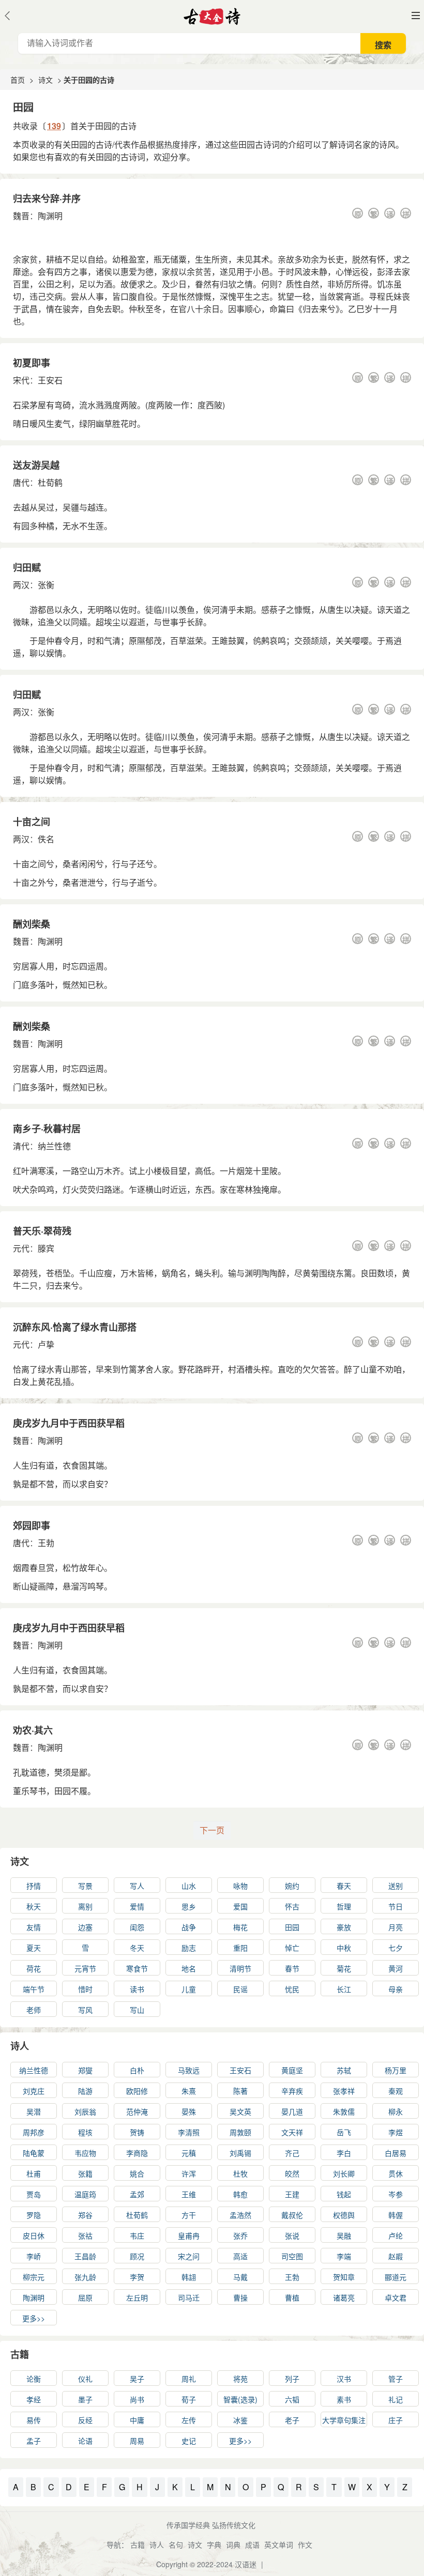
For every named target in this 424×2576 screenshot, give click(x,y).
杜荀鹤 (50, 482)
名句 (176, 2544)
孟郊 (137, 2194)
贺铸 (137, 2132)
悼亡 (292, 1948)
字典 (214, 2544)
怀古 (292, 1906)
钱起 (344, 2194)
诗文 (46, 80)
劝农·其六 (33, 1730)
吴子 (137, 2379)
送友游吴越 (36, 465)
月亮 (396, 1927)
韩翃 (189, 2277)
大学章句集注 (344, 2420)
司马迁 (189, 2297)
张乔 (240, 2235)
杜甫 (34, 2173)
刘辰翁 (85, 2111)
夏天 (34, 1948)
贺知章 (344, 2277)
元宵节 (85, 1968)
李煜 (396, 2132)
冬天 (137, 1948)
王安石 (50, 380)
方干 (189, 2215)
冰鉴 (240, 2420)
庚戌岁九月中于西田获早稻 (69, 1423)
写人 (137, 1886)
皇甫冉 (189, 2235)
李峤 (34, 2256)
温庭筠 (85, 2194)
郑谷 (85, 2215)
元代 (21, 1248)
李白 (344, 2153)
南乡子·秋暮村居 (47, 1129)
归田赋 (27, 567)
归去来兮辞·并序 (47, 198)
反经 (85, 2420)
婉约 (292, 1886)
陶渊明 (50, 216)
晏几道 (292, 2111)
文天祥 (292, 2132)
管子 (396, 2379)
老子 (292, 2420)
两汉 (21, 585)
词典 (233, 2544)
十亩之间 (32, 822)
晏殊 (189, 2111)
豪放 (344, 1927)
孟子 (34, 2441)
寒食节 (137, 1968)
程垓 (85, 2132)
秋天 (34, 1906)
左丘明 (137, 2297)
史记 (189, 2441)
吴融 (344, 2235)
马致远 (189, 2070)
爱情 (137, 1906)
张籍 (85, 2173)
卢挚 (46, 1344)
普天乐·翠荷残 (42, 1231)
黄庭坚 (292, 2070)
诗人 (20, 2046)
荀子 (189, 2399)
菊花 (344, 1968)
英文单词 (279, 2544)
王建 (292, 2194)
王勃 (46, 1543)
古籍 (20, 2354)
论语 (85, 2441)
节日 (396, 1906)
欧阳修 (137, 2091)
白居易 (396, 2153)
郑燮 (85, 2070)
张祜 (85, 2235)
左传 (189, 2420)
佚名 (46, 839)
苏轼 (344, 2070)
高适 (240, 2256)
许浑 (189, 2173)
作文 (305, 2544)
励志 (189, 1948)
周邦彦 (34, 2132)
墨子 (85, 2399)
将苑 (240, 2379)
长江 (344, 1989)
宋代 (21, 380)
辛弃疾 (292, 2091)
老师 (34, 2010)
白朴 (137, 2070)
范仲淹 (137, 2111)
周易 (137, 2441)
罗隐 (34, 2215)
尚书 (137, 2399)
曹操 (240, 2297)
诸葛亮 (344, 2297)
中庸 (137, 2420)
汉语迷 (246, 2564)
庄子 (396, 2420)
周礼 (189, 2379)
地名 (189, 1968)
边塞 (85, 1927)
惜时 (85, 1989)
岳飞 (344, 2132)
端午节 (34, 1989)
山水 (189, 1886)
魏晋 (21, 216)
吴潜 (34, 2111)
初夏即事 (32, 363)
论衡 (34, 2379)
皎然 (292, 2173)
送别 (396, 1886)
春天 (344, 1886)
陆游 (85, 2091)
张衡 (46, 585)
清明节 (240, 1968)
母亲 (396, 1989)
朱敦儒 (344, 2111)
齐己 (292, 2153)
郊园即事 (32, 1525)
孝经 (34, 2399)
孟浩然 (240, 2215)
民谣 (240, 1989)
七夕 (396, 1948)
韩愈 (240, 2194)
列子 (292, 2379)
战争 (189, 1927)
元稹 (189, 2153)
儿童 (189, 1989)
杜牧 (240, 2173)
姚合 (137, 2173)
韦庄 (137, 2235)
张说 (292, 2235)
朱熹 (189, 2091)
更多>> (34, 2318)
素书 (344, 2399)
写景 (85, 1886)
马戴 (240, 2277)
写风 (85, 2010)
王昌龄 (85, 2256)
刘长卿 (344, 2173)
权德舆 (344, 2215)
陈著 (240, 2091)
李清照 (189, 2132)
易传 (34, 2420)
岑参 (396, 2194)
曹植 (292, 2297)
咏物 (240, 1886)
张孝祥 (344, 2091)
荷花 (34, 1968)
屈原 (85, 2297)
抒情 (34, 1886)
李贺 (137, 2277)
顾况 (137, 2256)
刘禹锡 (240, 2153)
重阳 (240, 1948)
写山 (137, 2010)
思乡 (189, 1906)
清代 (21, 1146)
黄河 (396, 1968)
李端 (344, 2256)
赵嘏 (396, 2256)
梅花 (240, 1927)
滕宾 (46, 1248)
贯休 (396, 2173)
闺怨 (137, 1927)
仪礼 (85, 2379)
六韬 (292, 2399)
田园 (292, 1927)
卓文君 (396, 2297)
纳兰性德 (54, 1146)
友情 (34, 1927)
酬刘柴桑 (32, 924)
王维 (189, 2194)
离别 (85, 1906)
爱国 (240, 1906)
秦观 (396, 2091)
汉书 (344, 2379)
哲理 (344, 1906)
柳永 (396, 2111)
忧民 (292, 1989)
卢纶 (396, 2235)
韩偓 (396, 2215)
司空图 (292, 2256)
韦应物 (85, 2153)
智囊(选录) (240, 2399)
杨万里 (396, 2070)
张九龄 (85, 2277)
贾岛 (34, 2194)
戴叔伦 (292, 2215)
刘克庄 (34, 2091)
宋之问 (189, 2256)
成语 (252, 2544)
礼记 (396, 2399)
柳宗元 (34, 2277)
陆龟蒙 (34, 2153)
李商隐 (137, 2153)
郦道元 (396, 2277)
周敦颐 (240, 2132)
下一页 (212, 1830)
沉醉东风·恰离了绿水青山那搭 (75, 1327)
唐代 (21, 482)
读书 (137, 1989)
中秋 (344, 1948)
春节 (292, 1968)
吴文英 (240, 2111)
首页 (18, 80)
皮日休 (34, 2235)
